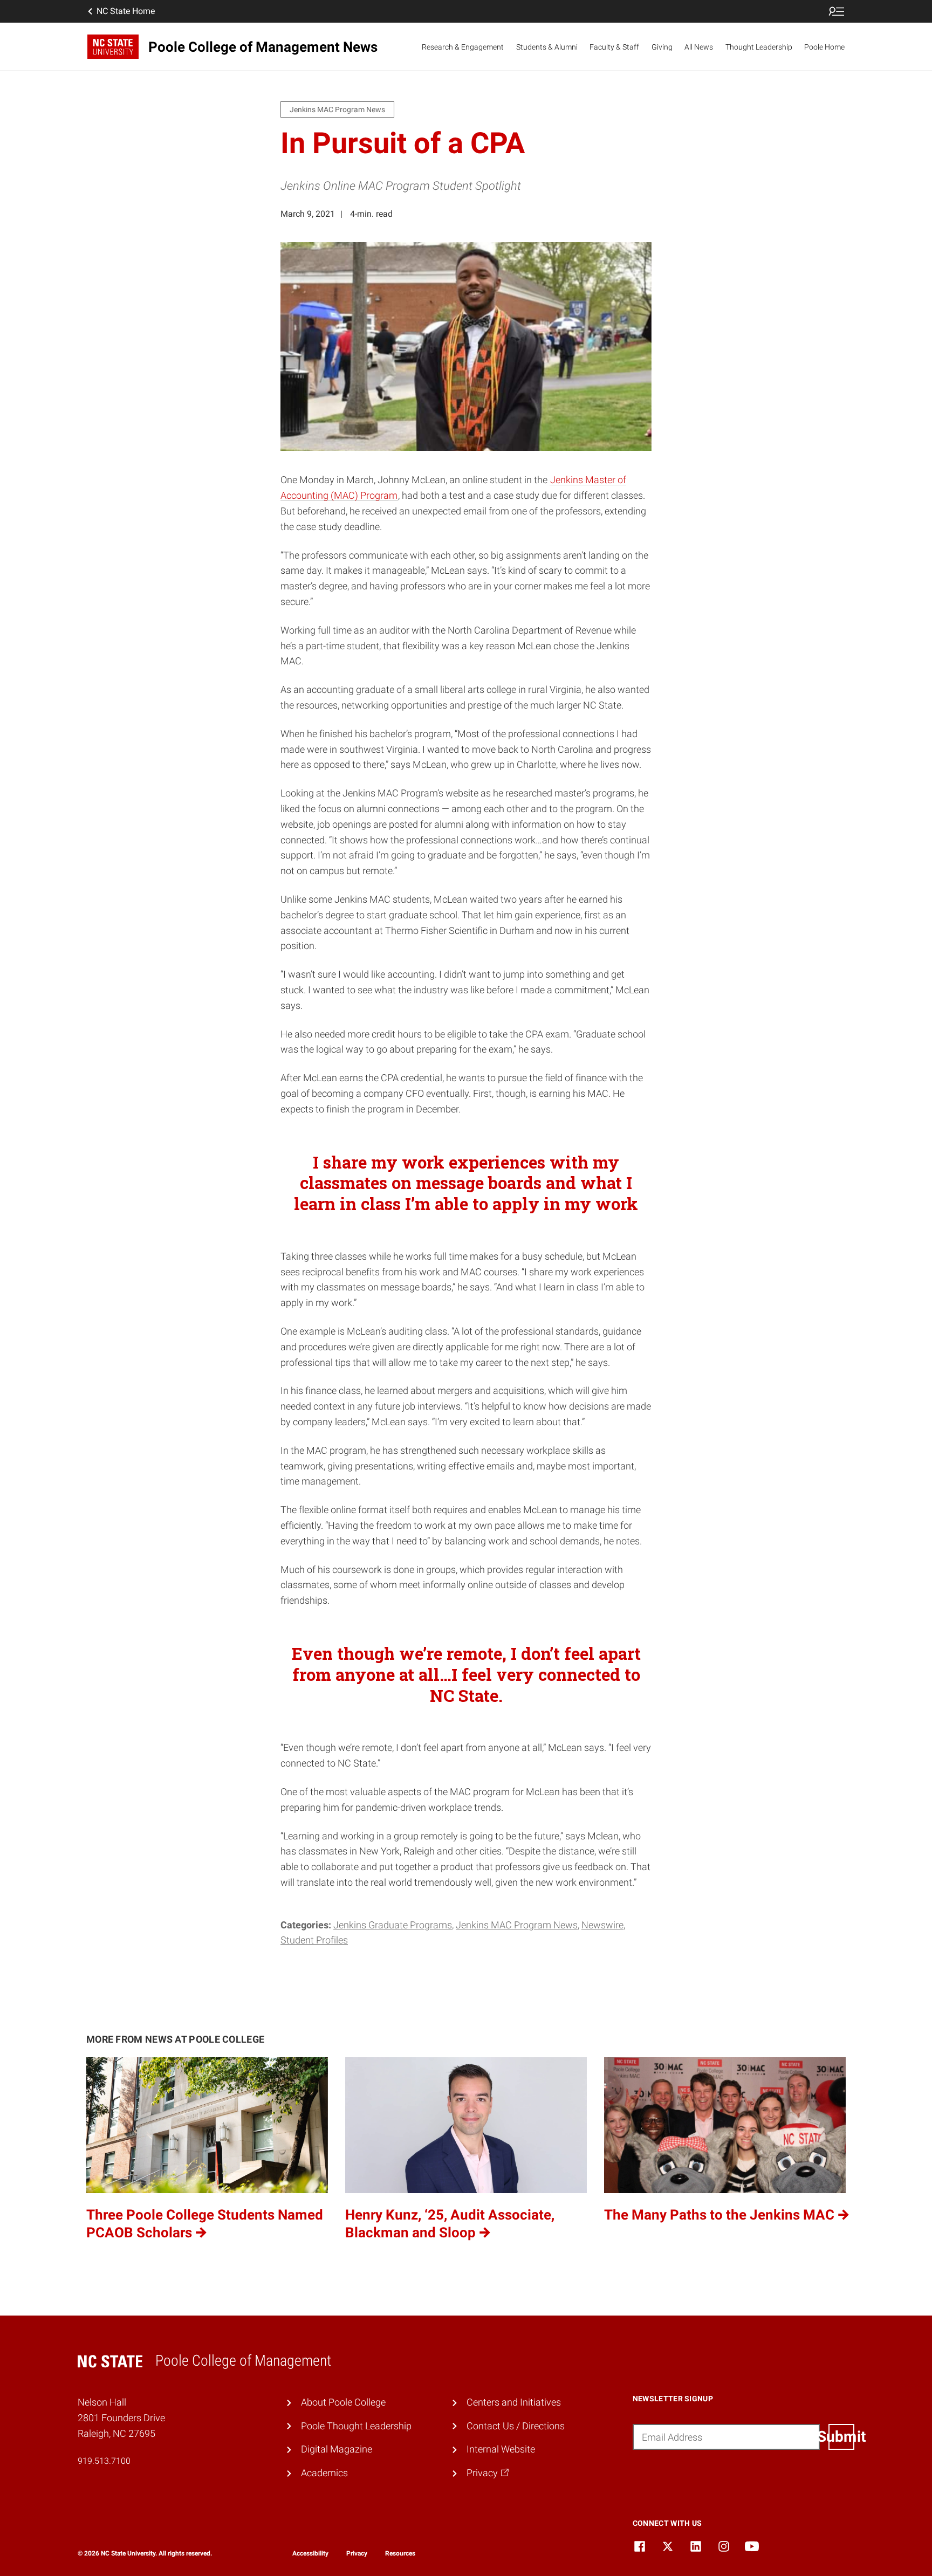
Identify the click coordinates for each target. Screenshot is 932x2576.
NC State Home (126, 11)
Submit (841, 2437)
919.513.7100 (104, 2461)
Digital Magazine (337, 2449)
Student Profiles (314, 1940)
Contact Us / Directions (516, 2426)
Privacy (357, 2553)
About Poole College (343, 2402)
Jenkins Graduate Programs (393, 1925)
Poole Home (824, 47)
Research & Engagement (463, 47)
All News (699, 47)
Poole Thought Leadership (356, 2426)
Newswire (602, 1925)
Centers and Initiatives (514, 2402)
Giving (662, 47)
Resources (400, 2553)
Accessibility (310, 2553)
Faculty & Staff (614, 47)
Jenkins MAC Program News (517, 1925)
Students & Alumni (547, 47)
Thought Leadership (759, 47)
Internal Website (501, 2449)
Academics (324, 2473)
